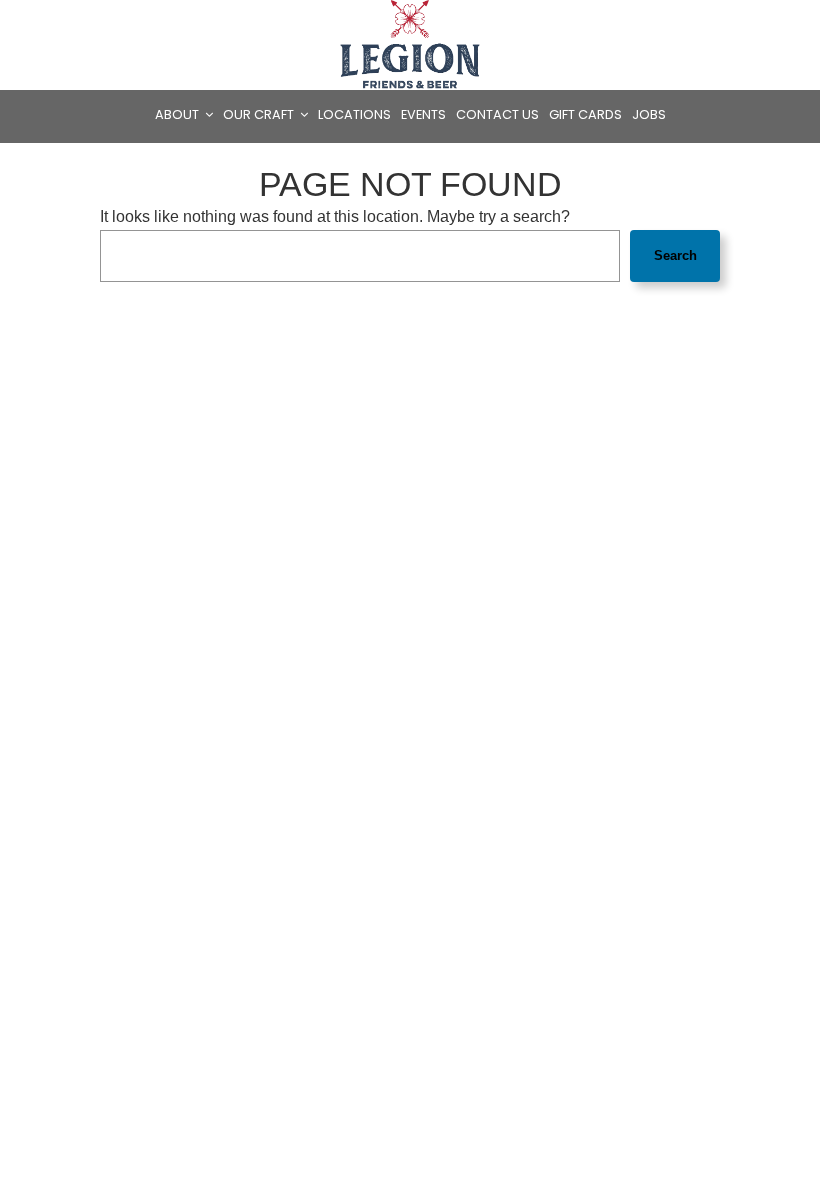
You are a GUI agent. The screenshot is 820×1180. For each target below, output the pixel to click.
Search (675, 255)
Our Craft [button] (260, 114)
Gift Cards (585, 114)
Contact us (497, 114)
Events (423, 114)
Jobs (649, 114)
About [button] (178, 114)
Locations (354, 114)
